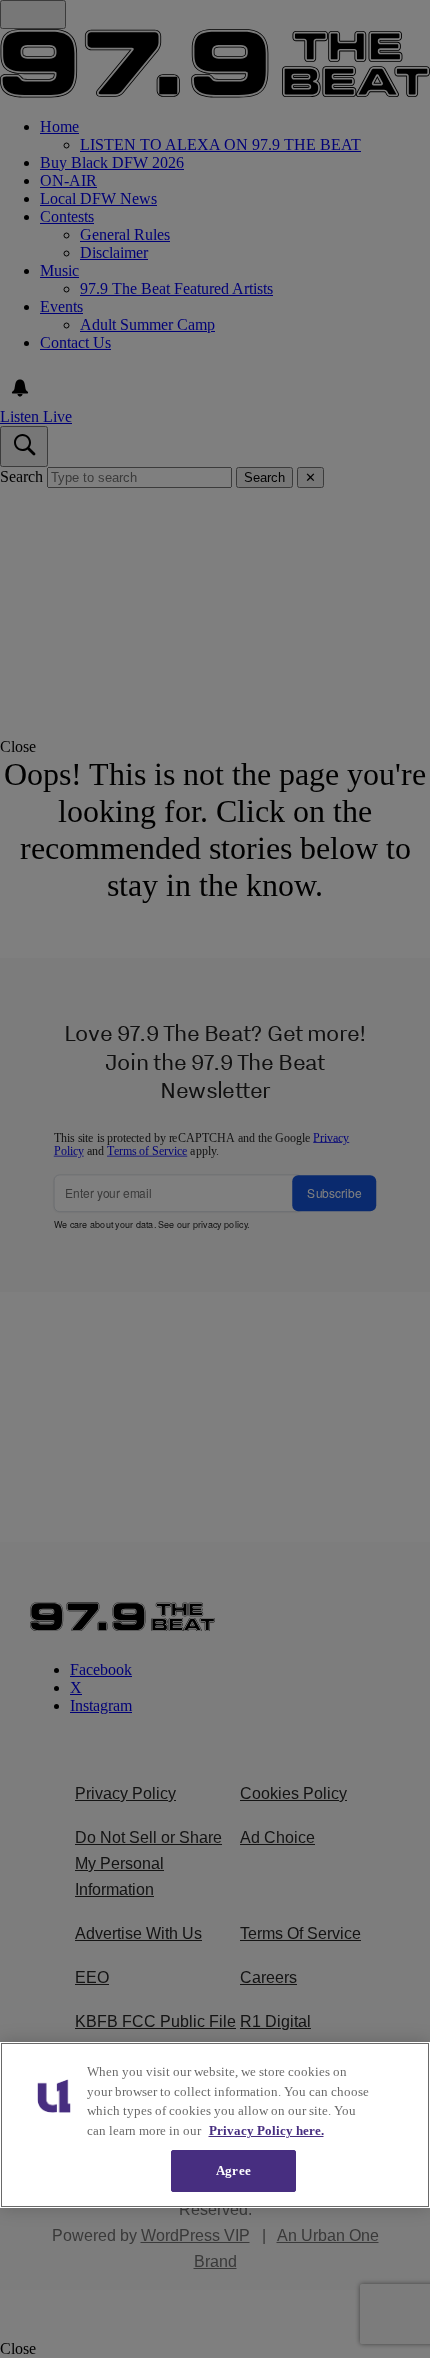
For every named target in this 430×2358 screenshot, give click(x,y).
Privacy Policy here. (266, 2130)
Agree (233, 2170)
